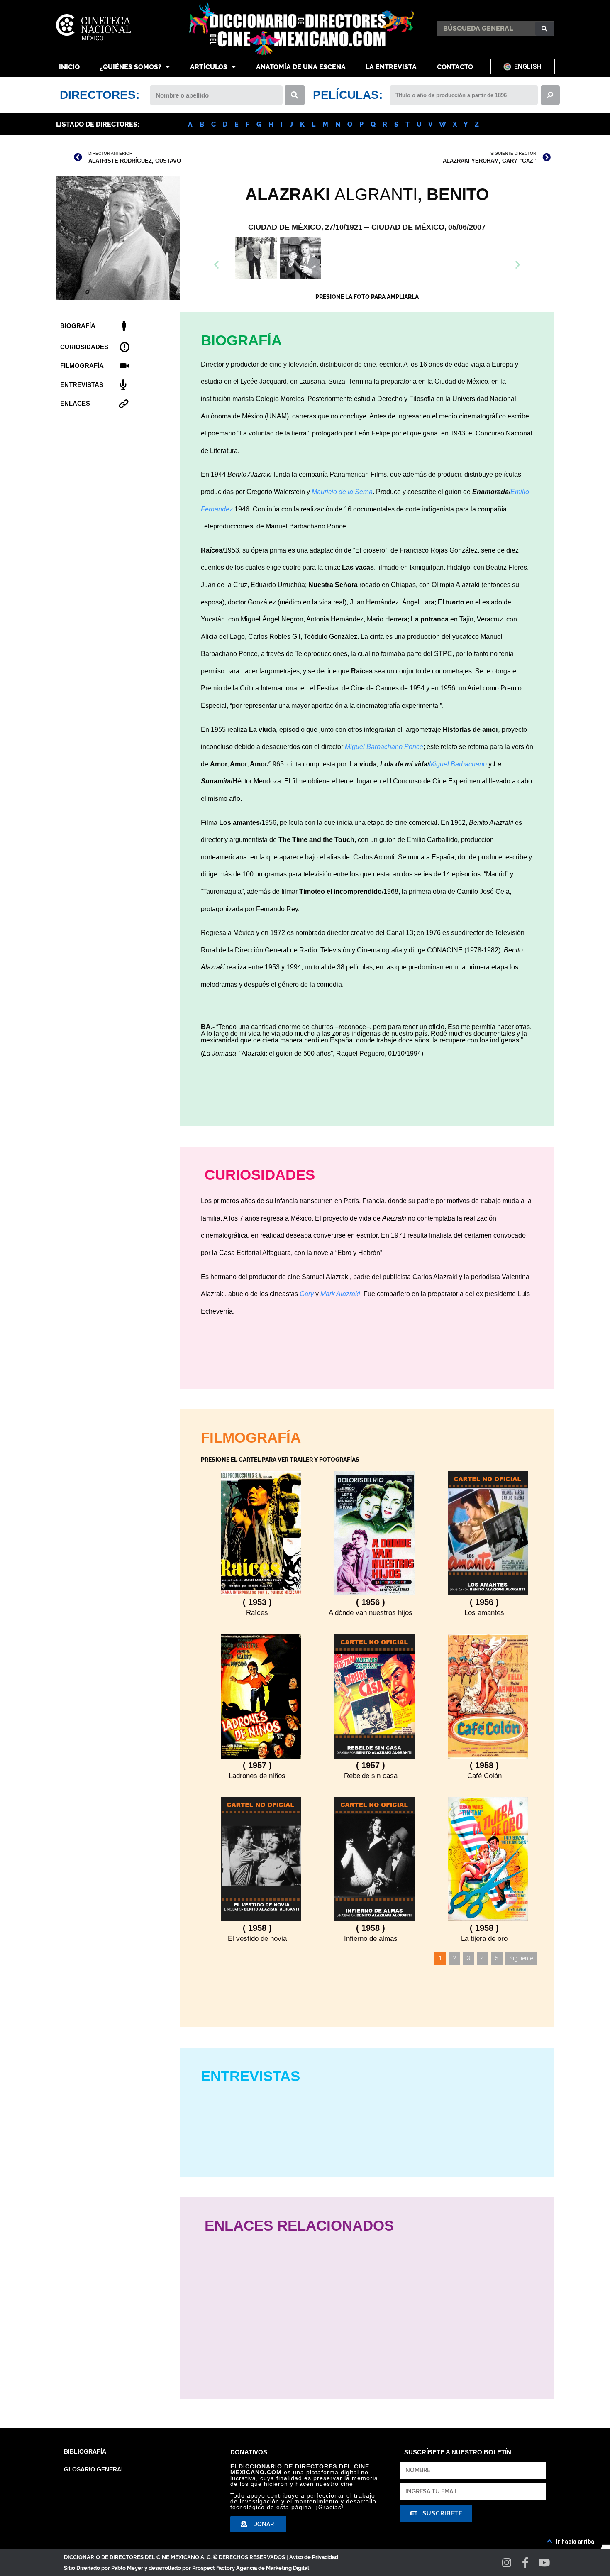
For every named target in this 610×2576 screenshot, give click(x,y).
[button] (367, 281)
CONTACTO (455, 67)
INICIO (69, 67)
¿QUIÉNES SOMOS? (131, 67)
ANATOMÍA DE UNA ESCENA (301, 67)
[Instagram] (507, 2563)
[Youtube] (544, 2563)
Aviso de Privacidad (314, 2557)
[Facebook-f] (526, 2563)
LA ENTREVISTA (391, 67)
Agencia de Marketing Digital (273, 2568)
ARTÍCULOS (209, 67)
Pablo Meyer (127, 2568)
